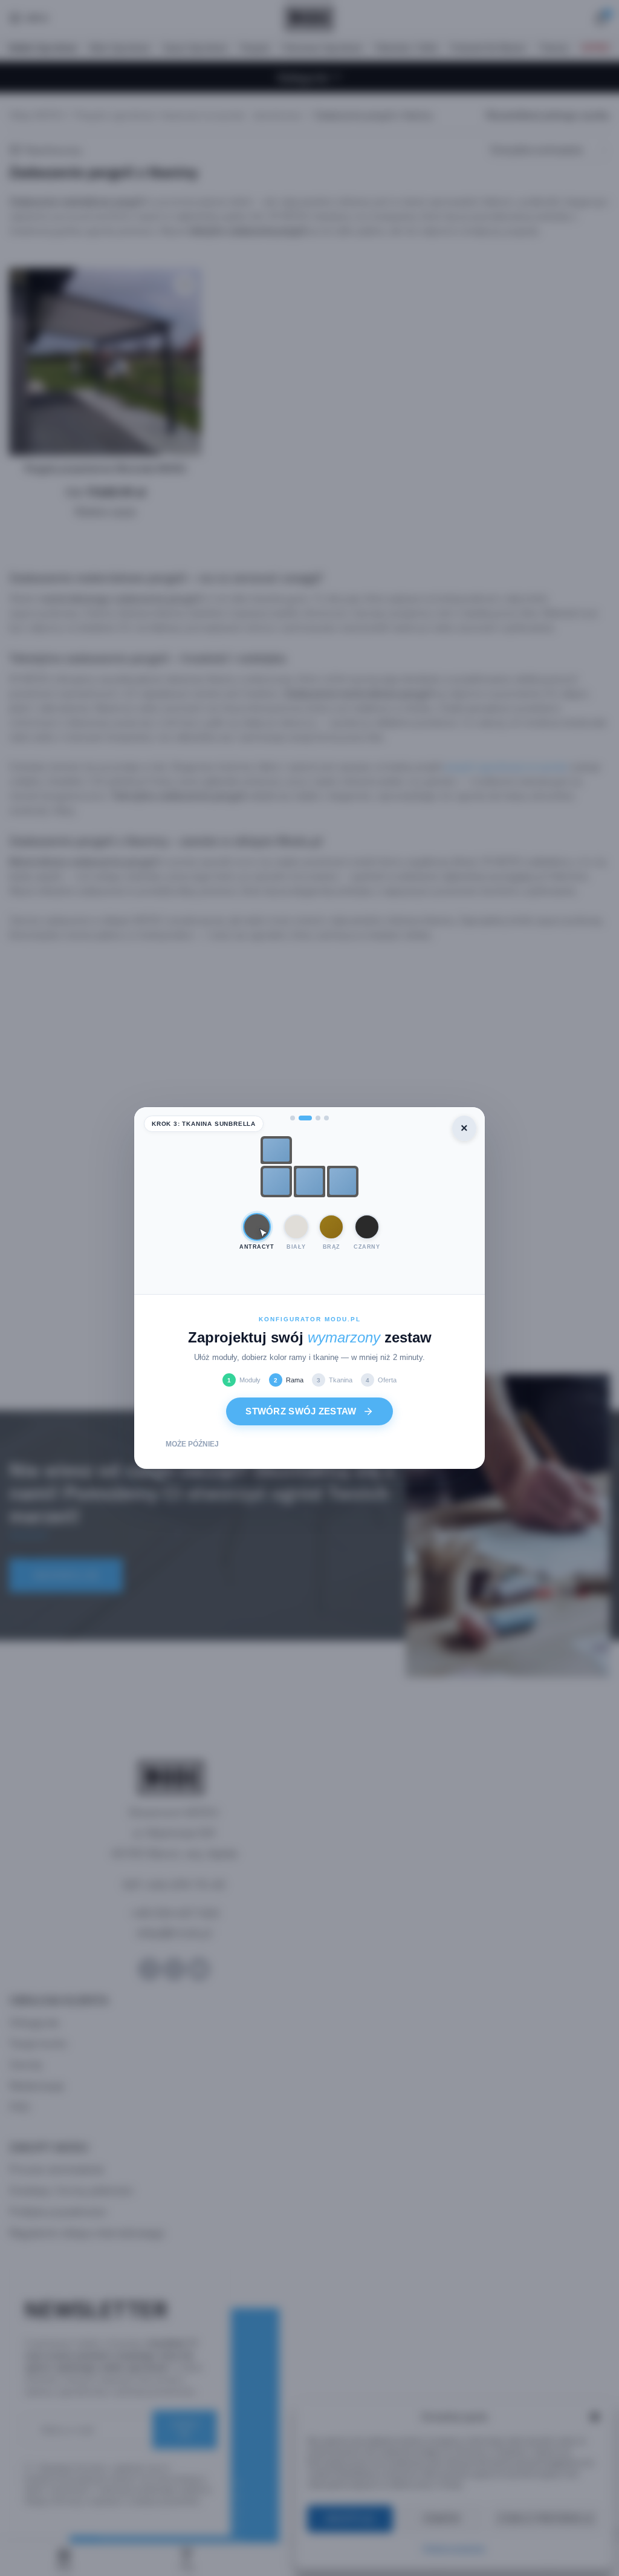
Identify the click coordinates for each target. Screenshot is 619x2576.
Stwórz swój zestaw (301, 1411)
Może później (192, 1444)
